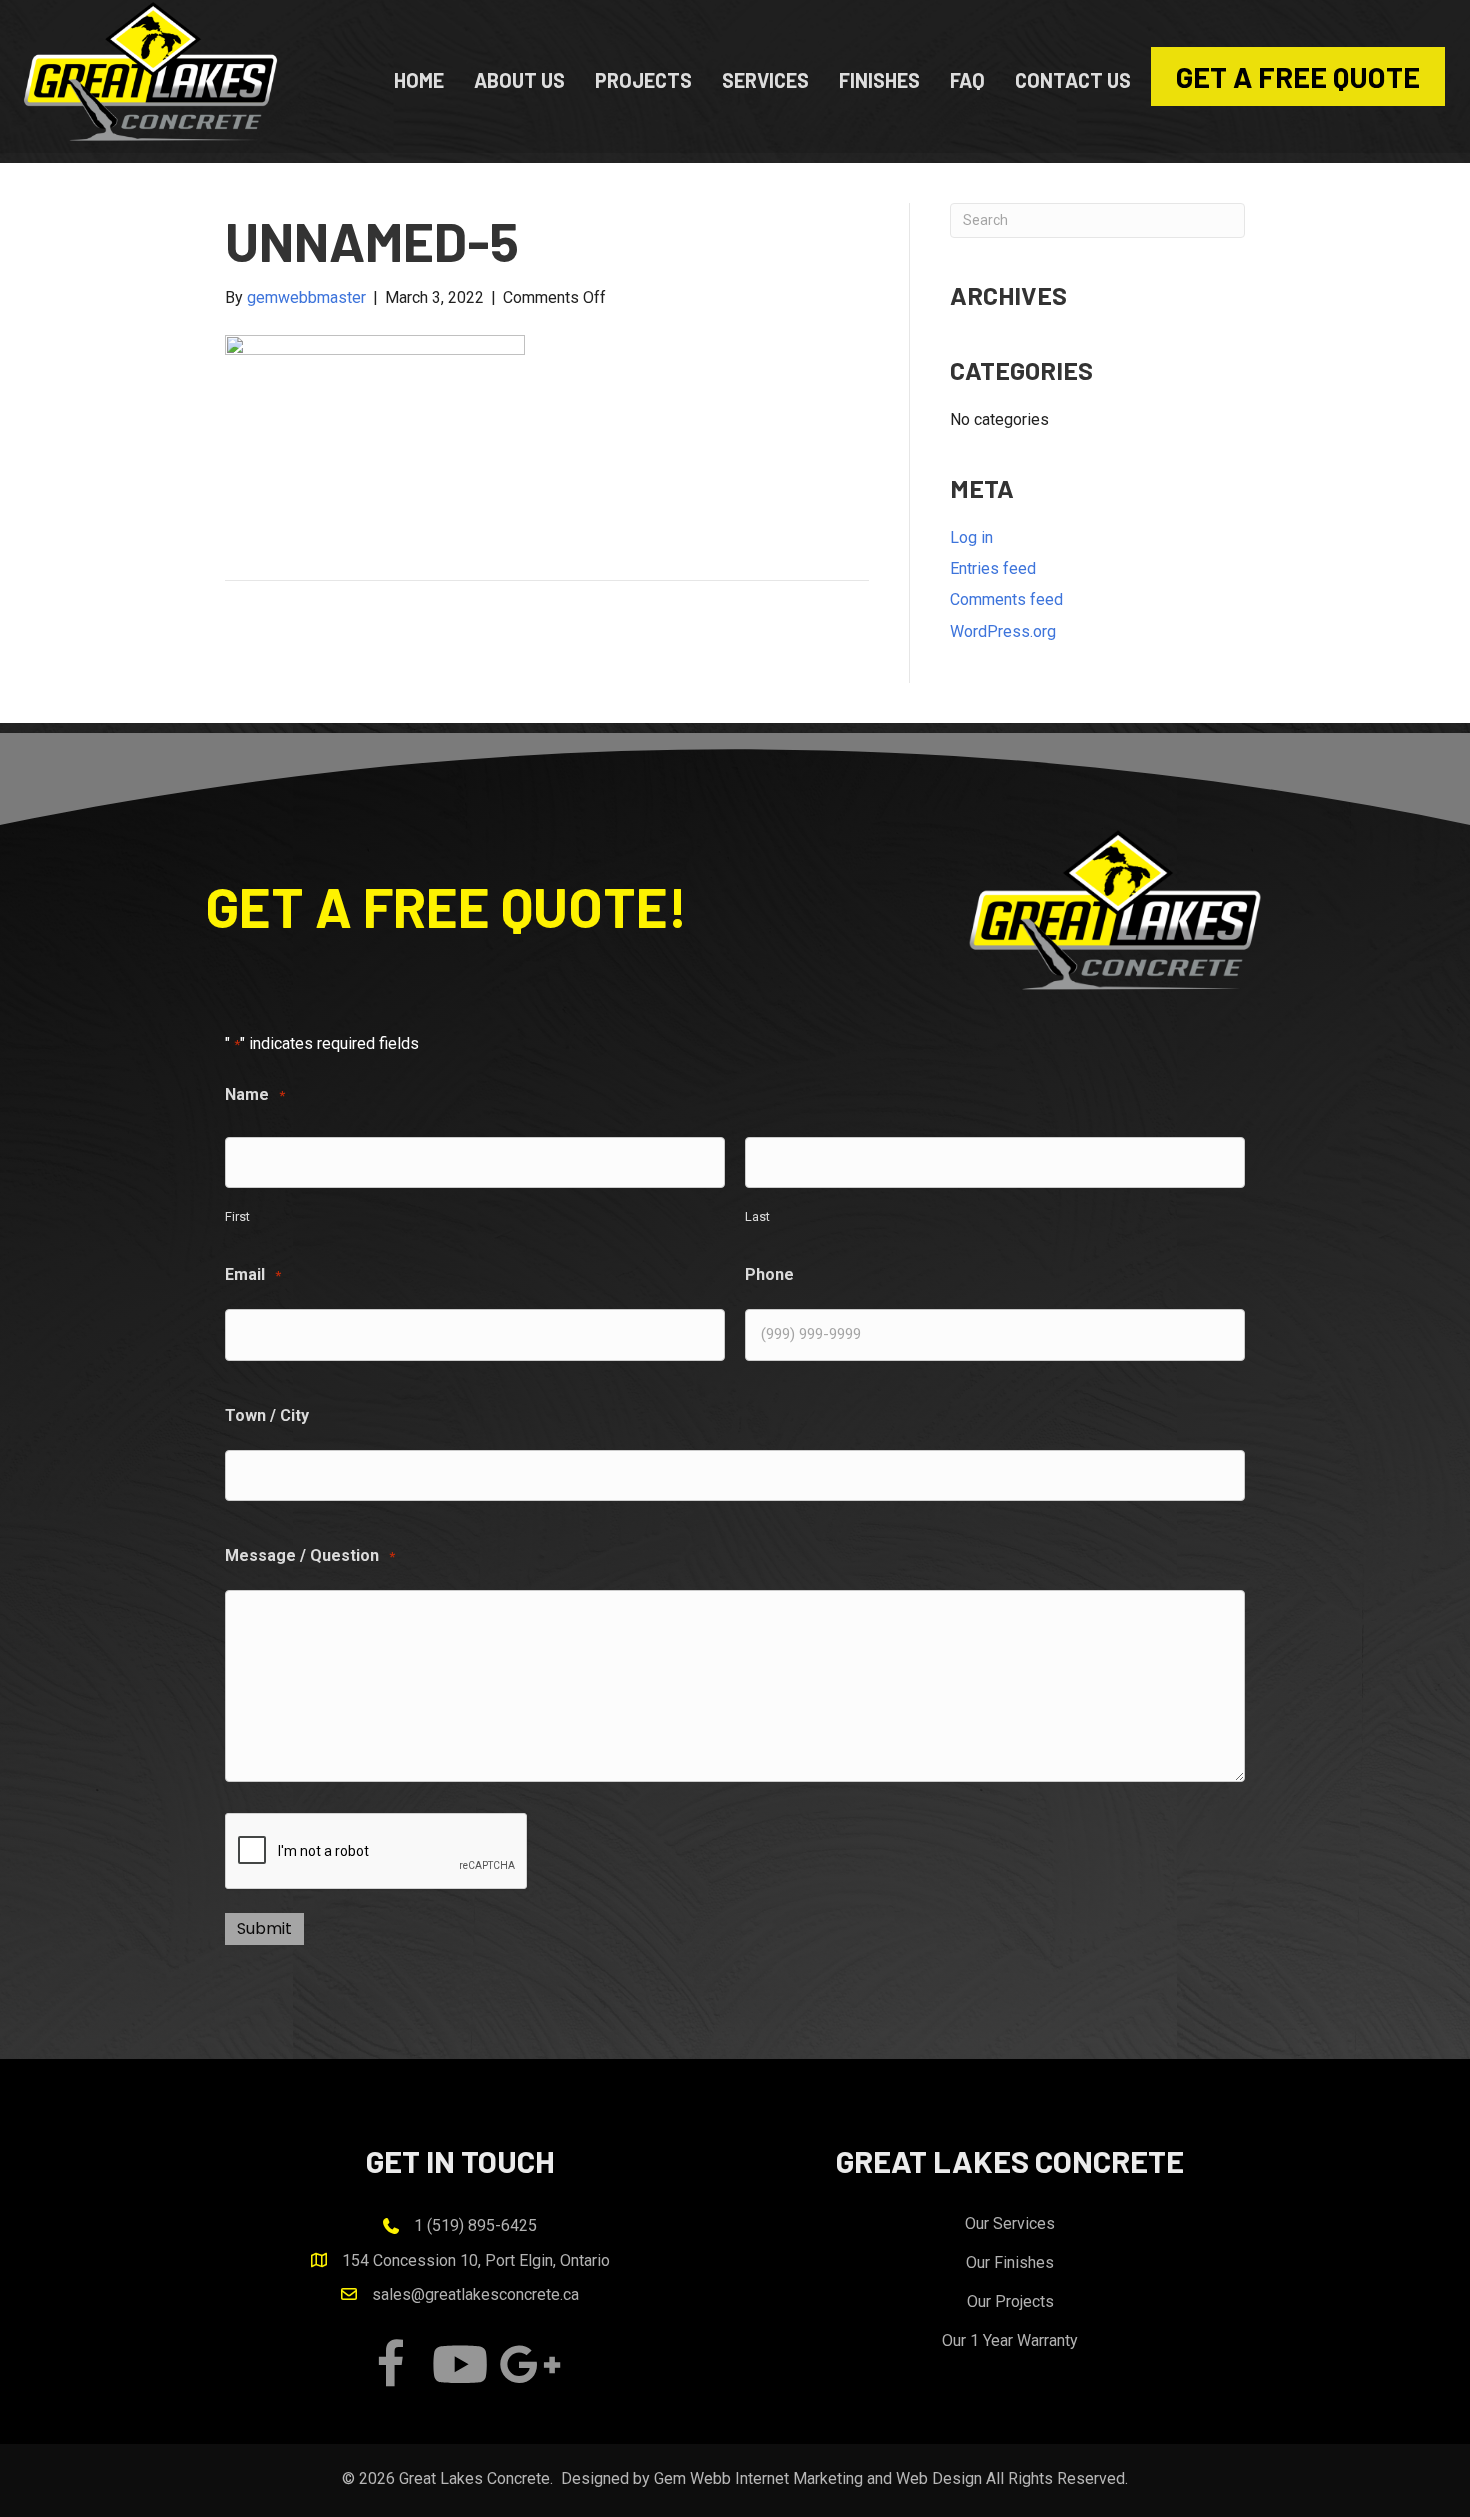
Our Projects (1010, 2301)
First (237, 1216)
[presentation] (377, 1852)
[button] (390, 2364)
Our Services (1010, 2223)
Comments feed (1006, 599)
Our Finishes (1010, 2262)
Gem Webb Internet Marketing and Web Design (818, 2478)
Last (757, 1216)
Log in (971, 537)
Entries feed (993, 568)
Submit (264, 1928)
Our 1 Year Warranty (1010, 2340)
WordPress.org (1003, 631)
